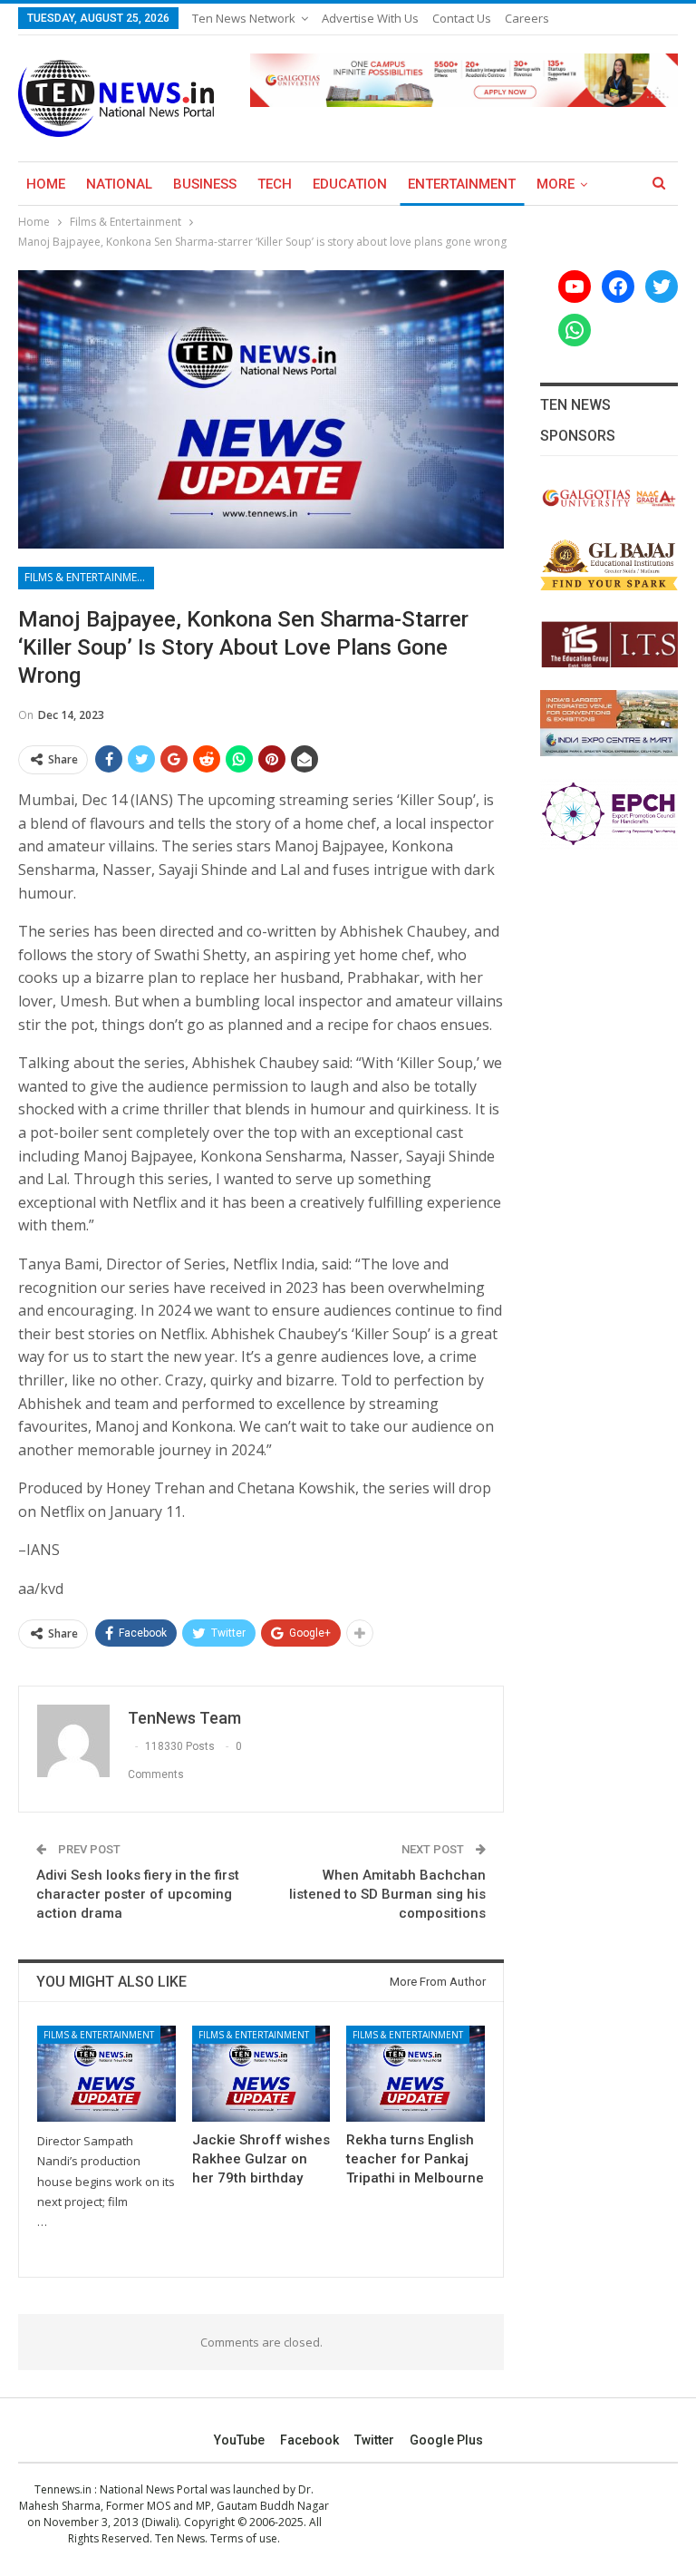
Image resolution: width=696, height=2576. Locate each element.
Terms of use (244, 2538)
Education (350, 184)
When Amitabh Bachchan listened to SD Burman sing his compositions (387, 1894)
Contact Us (462, 18)
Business (205, 184)
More (556, 184)
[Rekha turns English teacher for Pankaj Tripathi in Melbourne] (416, 2074)
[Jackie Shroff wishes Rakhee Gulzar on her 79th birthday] (261, 2074)
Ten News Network (244, 18)
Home (46, 184)
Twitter (374, 2440)
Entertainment (462, 184)
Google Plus (446, 2440)
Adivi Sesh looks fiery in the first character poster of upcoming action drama (138, 1894)
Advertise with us (370, 18)
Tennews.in (63, 2489)
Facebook (309, 2440)
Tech (275, 184)
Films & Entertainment (88, 577)
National (119, 184)
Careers (527, 18)
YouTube (239, 2440)
